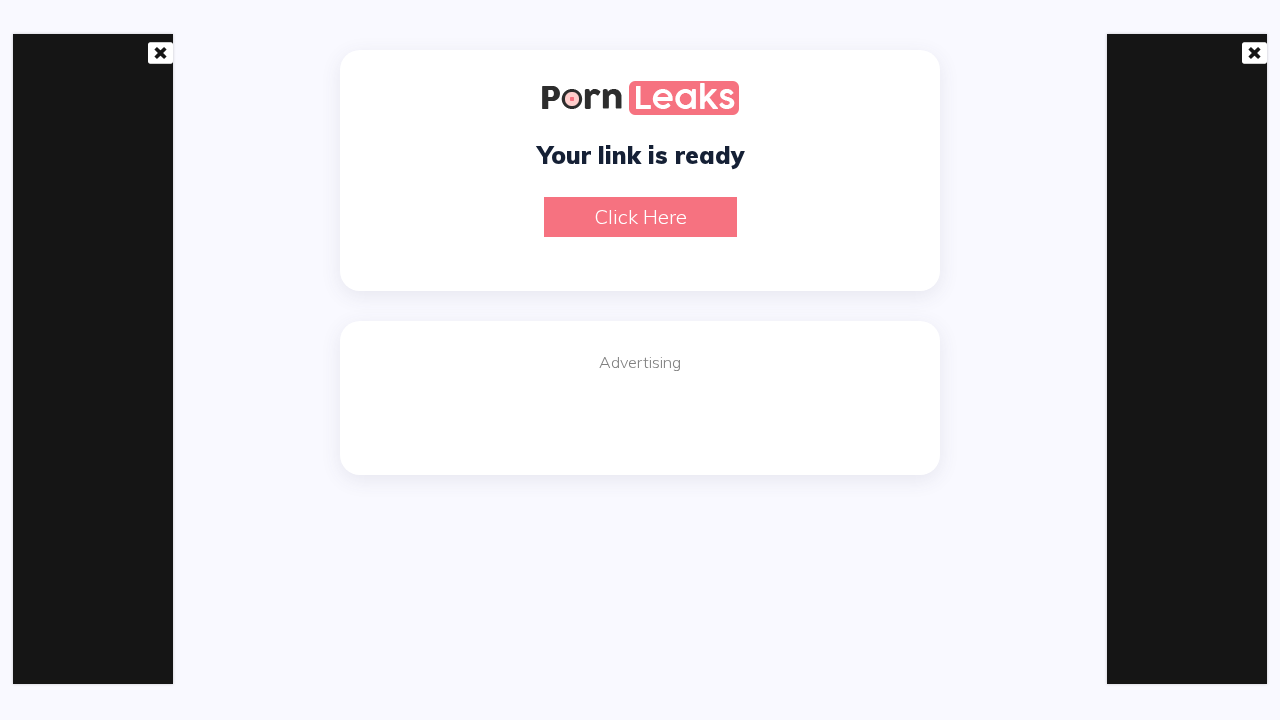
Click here (640, 216)
